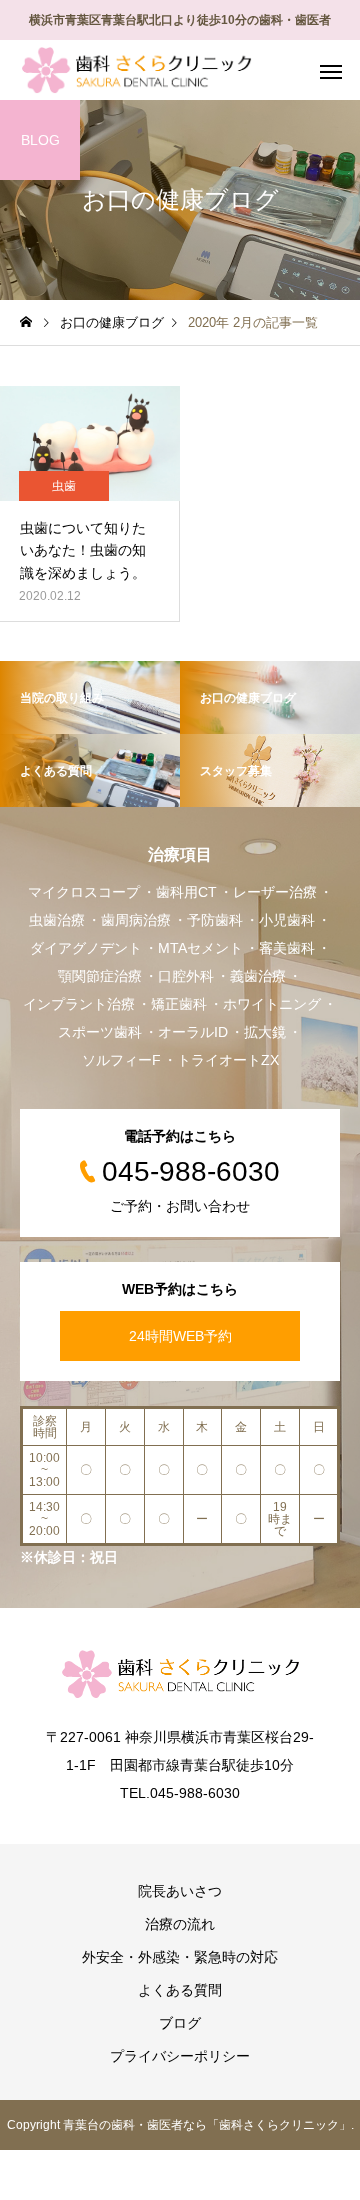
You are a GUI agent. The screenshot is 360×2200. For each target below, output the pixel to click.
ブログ (180, 2023)
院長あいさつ (180, 1891)
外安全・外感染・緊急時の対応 (180, 1957)
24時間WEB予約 (180, 1336)
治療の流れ (180, 1924)
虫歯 (64, 486)
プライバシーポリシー (180, 2056)
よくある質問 (180, 1990)
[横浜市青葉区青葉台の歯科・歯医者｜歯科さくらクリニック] (136, 70)
